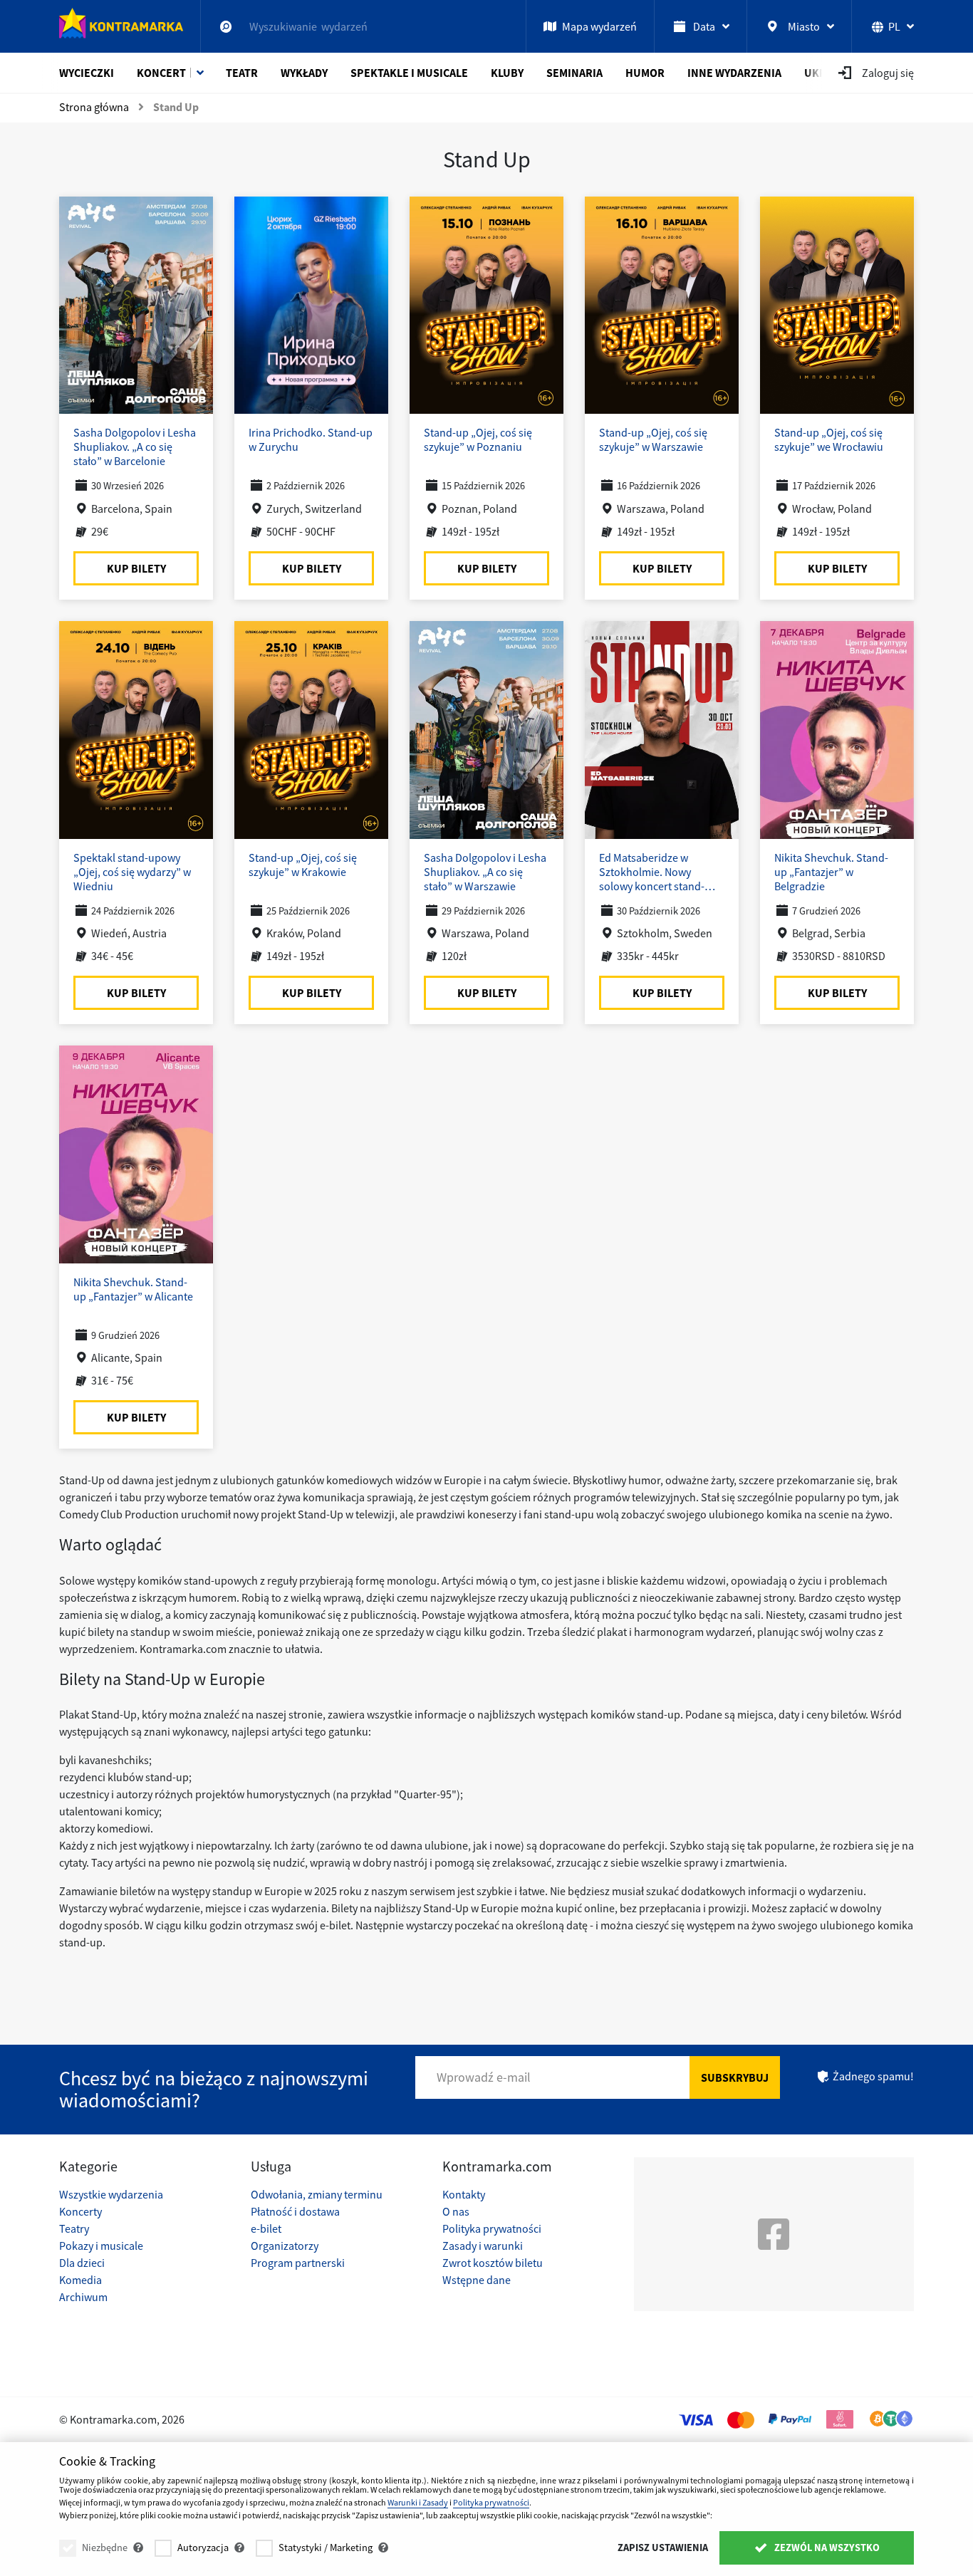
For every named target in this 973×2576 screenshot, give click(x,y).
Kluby (507, 73)
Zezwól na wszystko (826, 2548)
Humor (645, 73)
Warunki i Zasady (418, 2502)
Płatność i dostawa (295, 2211)
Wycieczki (87, 73)
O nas (456, 2211)
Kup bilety (136, 568)
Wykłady (304, 73)
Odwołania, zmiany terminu (317, 2194)
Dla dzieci (82, 2263)
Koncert (161, 73)
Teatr (242, 73)
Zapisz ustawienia (663, 2548)
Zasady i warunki (483, 2246)
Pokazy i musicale (101, 2246)
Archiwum (83, 2297)
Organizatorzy (285, 2246)
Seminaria (574, 73)
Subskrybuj (735, 2077)
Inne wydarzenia (734, 73)
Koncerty (80, 2211)
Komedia (80, 2280)
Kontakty (464, 2194)
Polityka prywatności (492, 2228)
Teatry (74, 2228)
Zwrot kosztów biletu (493, 2263)
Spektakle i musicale (409, 73)
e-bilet (266, 2228)
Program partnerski (298, 2263)
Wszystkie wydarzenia (111, 2194)
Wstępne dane (477, 2280)
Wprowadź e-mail (484, 2077)
